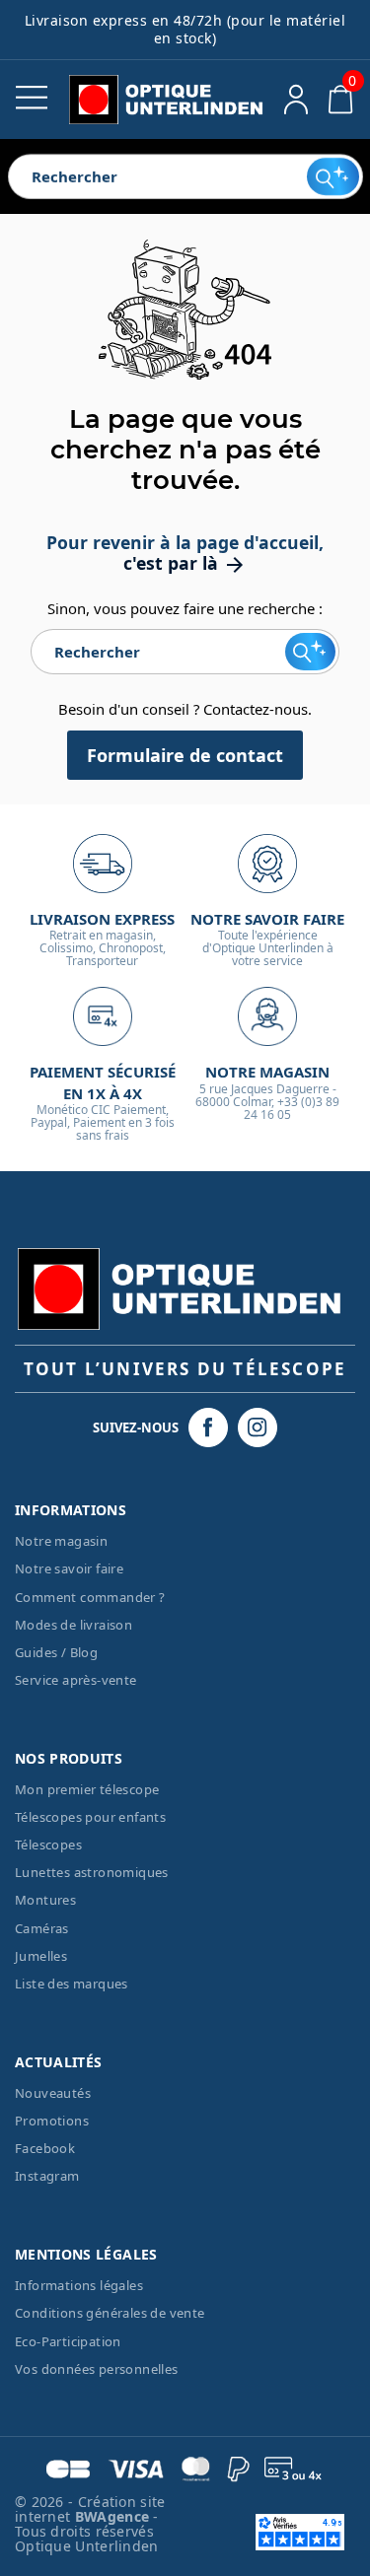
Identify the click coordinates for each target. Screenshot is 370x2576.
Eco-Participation (68, 2341)
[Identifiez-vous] (296, 100)
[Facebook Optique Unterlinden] (208, 1427)
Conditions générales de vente (110, 2313)
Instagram (47, 2176)
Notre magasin (61, 1541)
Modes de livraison (74, 1625)
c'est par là (185, 563)
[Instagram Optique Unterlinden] (258, 1427)
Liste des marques (72, 1984)
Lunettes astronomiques (92, 1872)
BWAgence (114, 2516)
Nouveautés (53, 2093)
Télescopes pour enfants (90, 1817)
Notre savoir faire (69, 1568)
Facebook (45, 2148)
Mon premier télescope (87, 1789)
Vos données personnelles (97, 2369)
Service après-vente (76, 1680)
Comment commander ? (90, 1597)
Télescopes (48, 1845)
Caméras (42, 1928)
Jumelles (41, 1956)
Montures (45, 1900)
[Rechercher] (333, 176)
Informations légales (79, 2285)
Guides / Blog (56, 1652)
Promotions (52, 2121)
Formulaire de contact (185, 755)
